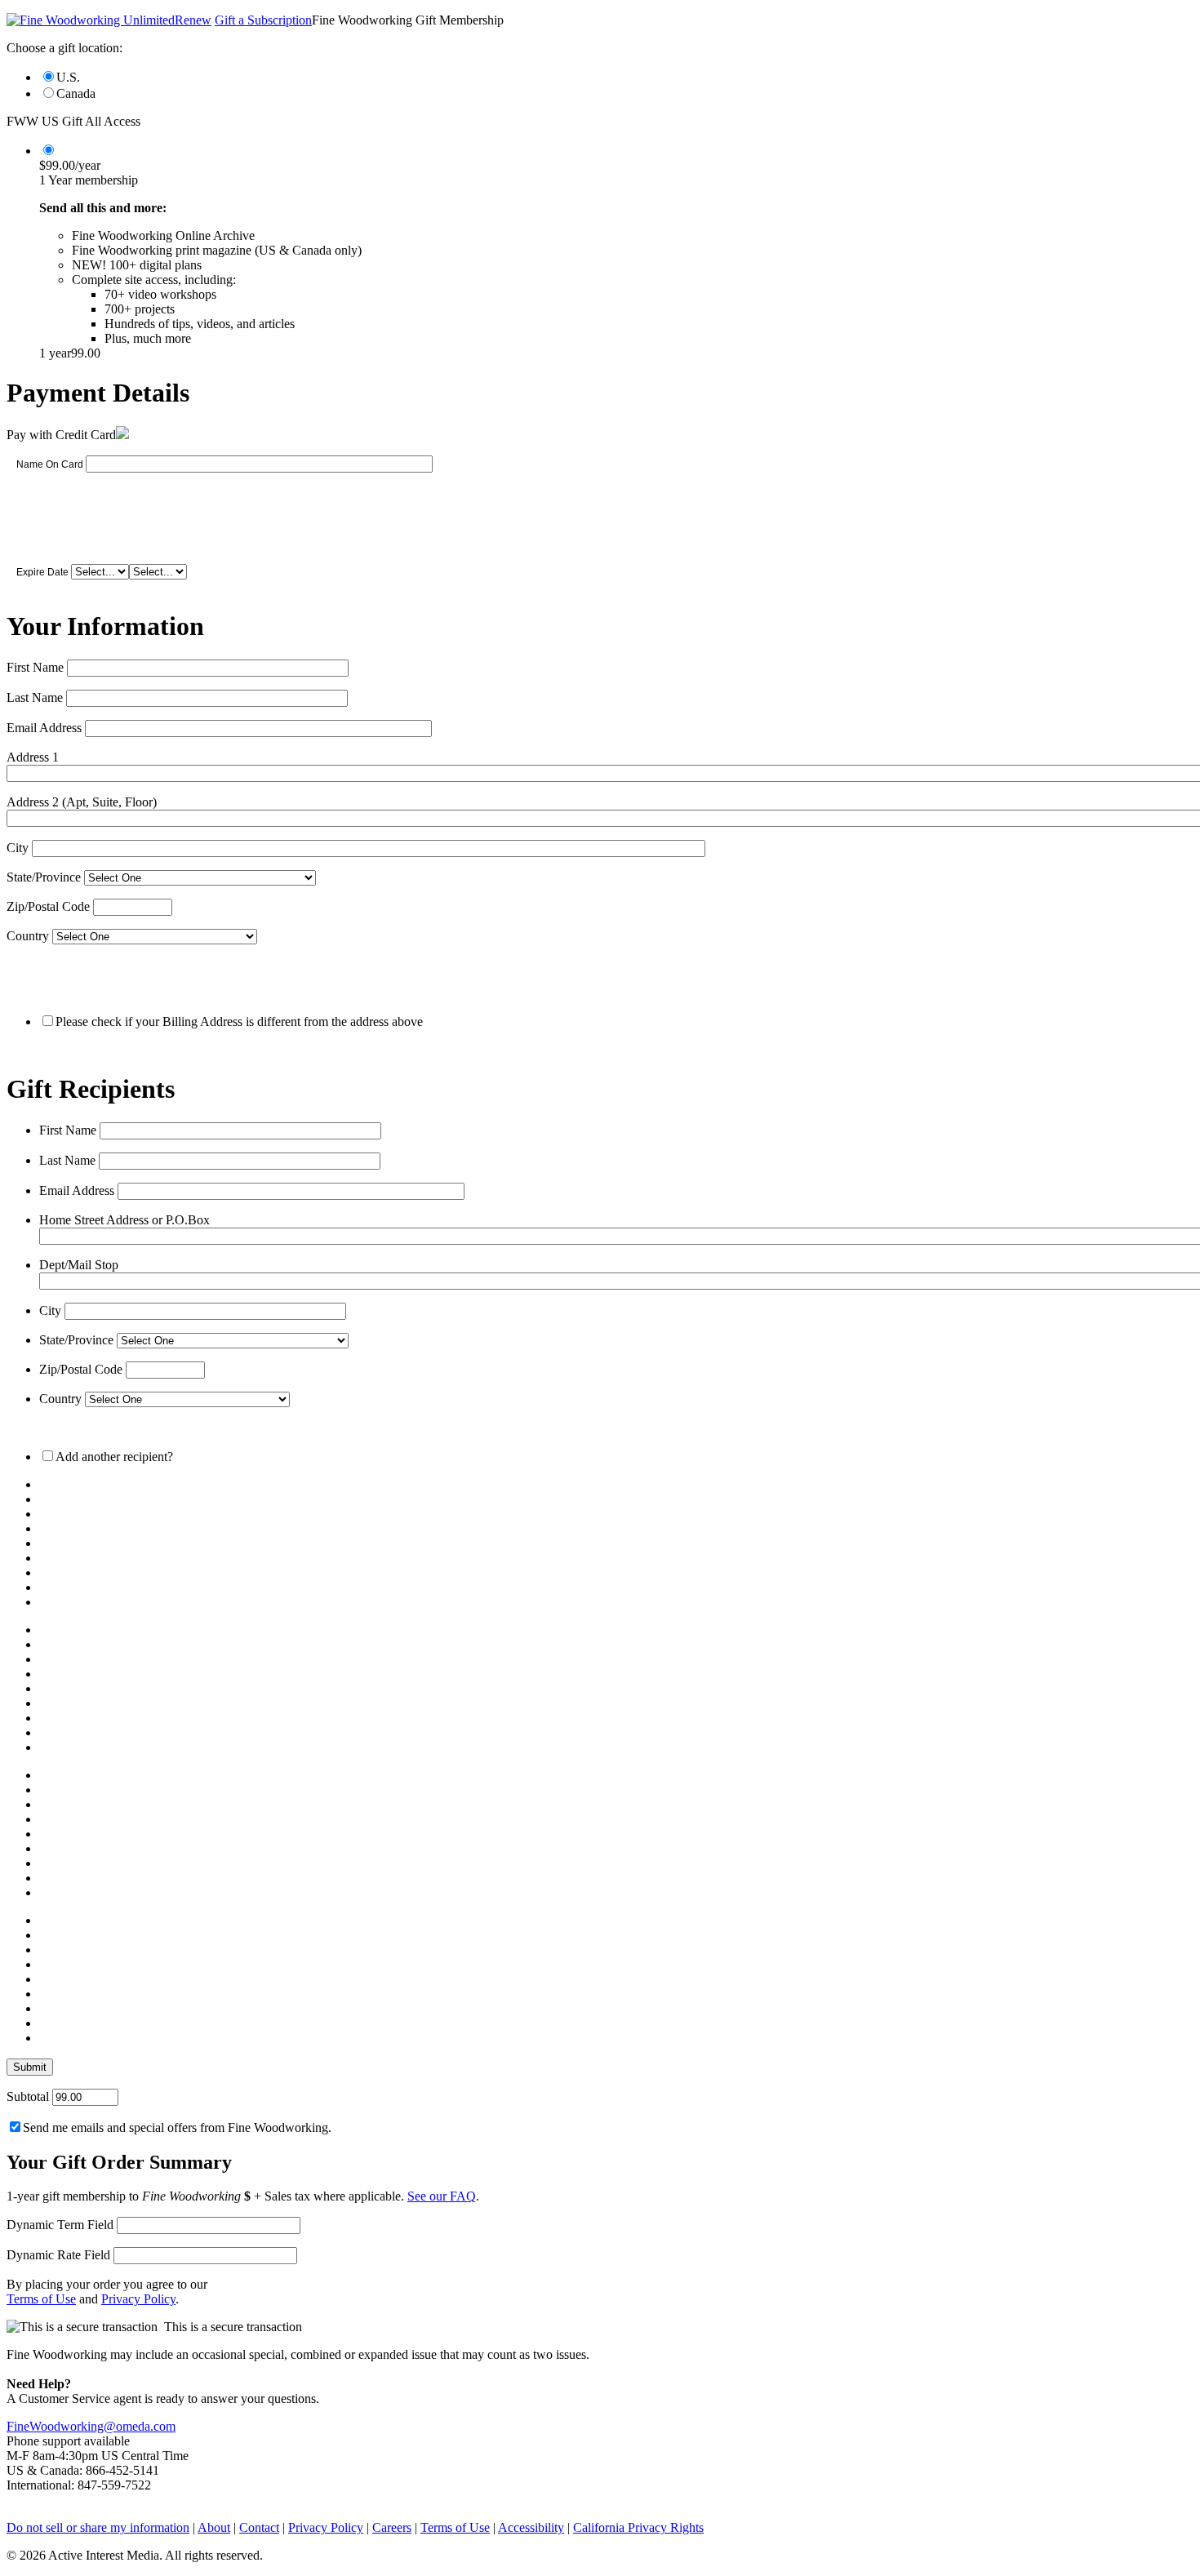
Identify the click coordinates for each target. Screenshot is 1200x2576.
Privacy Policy (138, 2299)
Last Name (35, 697)
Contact (259, 2527)
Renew (193, 20)
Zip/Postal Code (48, 906)
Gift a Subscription (263, 20)
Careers (392, 2527)
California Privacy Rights (638, 2527)
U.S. (68, 77)
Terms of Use (41, 2299)
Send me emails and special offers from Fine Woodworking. (177, 2127)
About (214, 2527)
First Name (35, 667)
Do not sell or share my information (98, 2527)
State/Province (44, 877)
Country (28, 936)
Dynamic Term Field (60, 2225)
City (18, 848)
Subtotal (28, 2096)
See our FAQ (442, 2196)
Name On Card (50, 464)
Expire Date (42, 572)
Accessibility (531, 2527)
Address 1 (33, 757)
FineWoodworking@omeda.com (91, 2426)
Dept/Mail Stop (79, 1265)
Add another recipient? (114, 1457)
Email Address (44, 728)
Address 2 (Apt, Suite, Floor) (82, 802)
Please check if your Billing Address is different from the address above (239, 1022)
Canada (76, 93)
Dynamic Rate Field (58, 2255)
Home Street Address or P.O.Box (124, 1220)
